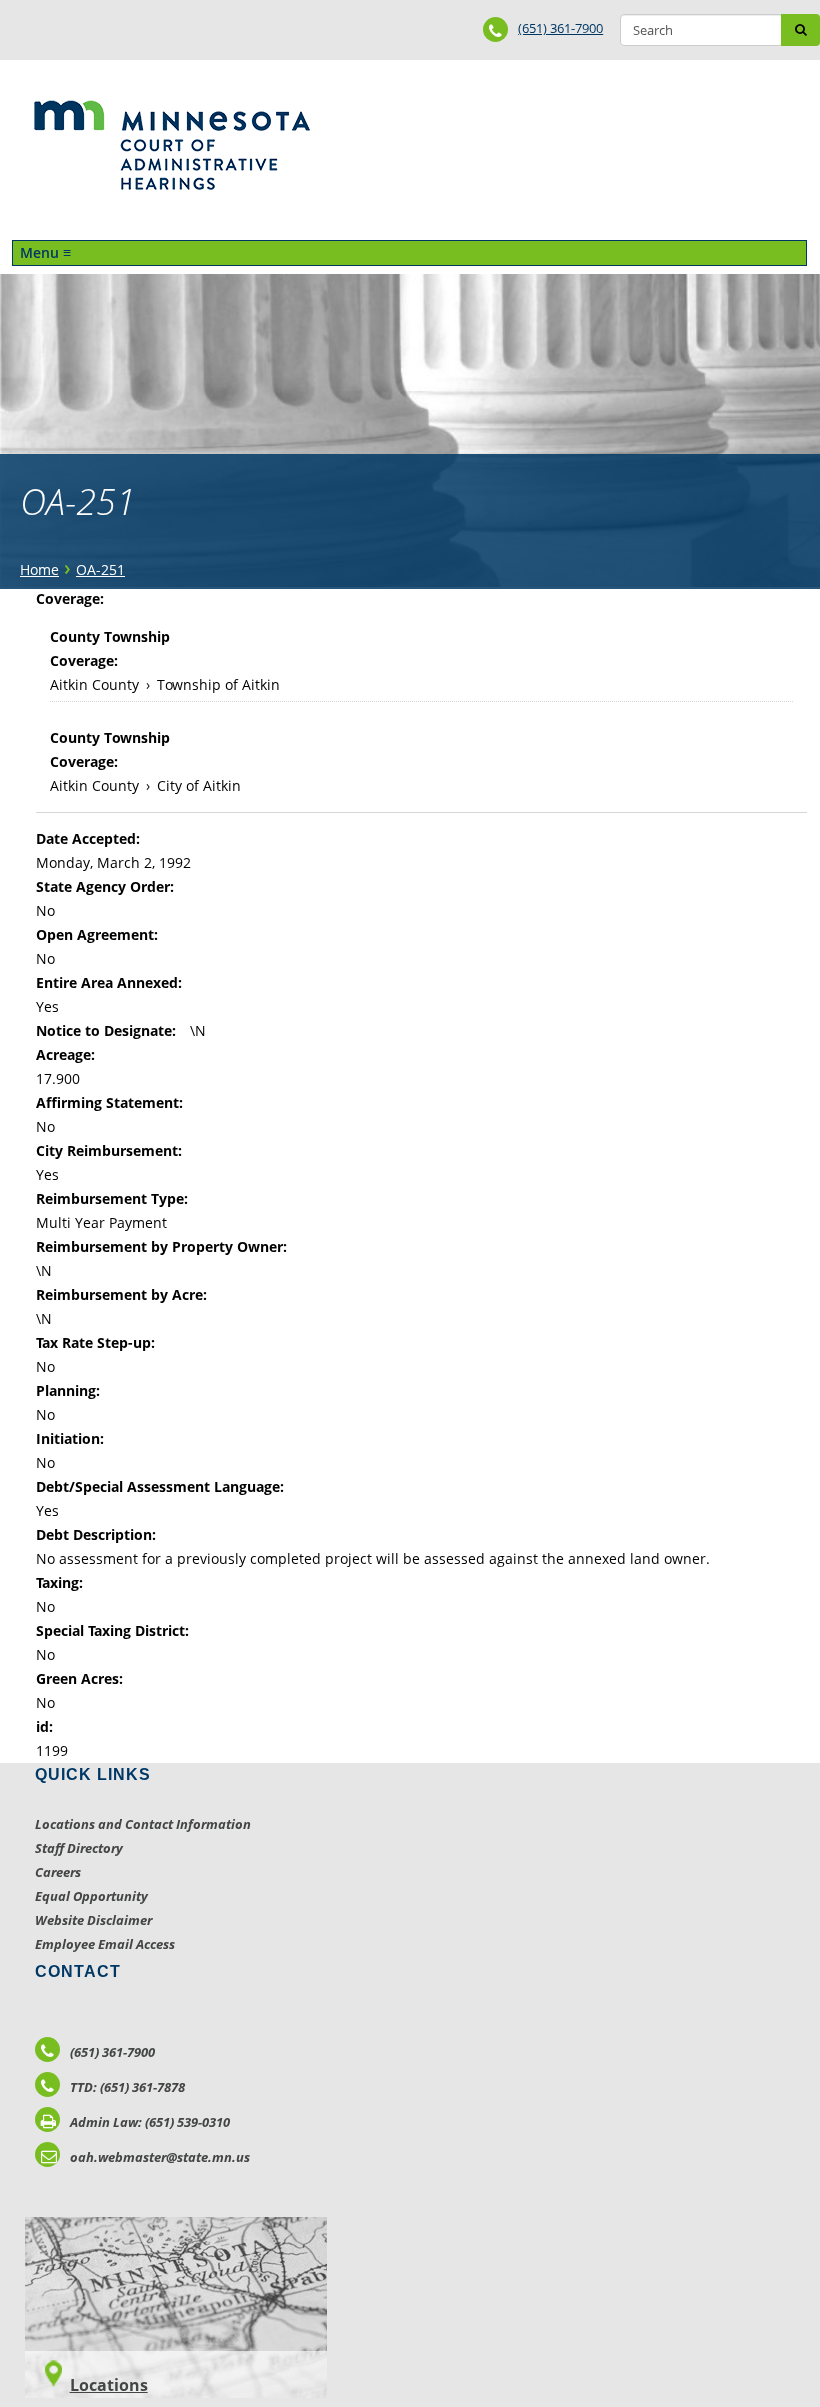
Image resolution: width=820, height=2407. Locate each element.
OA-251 (100, 569)
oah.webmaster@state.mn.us (160, 2157)
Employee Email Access (105, 1944)
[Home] (171, 145)
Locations (109, 2385)
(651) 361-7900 (560, 28)
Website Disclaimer (93, 1920)
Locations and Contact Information (143, 1824)
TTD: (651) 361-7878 (127, 2087)
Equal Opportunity (91, 1896)
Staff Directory (79, 1848)
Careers (58, 1872)
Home (39, 569)
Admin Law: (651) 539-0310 (150, 2122)
